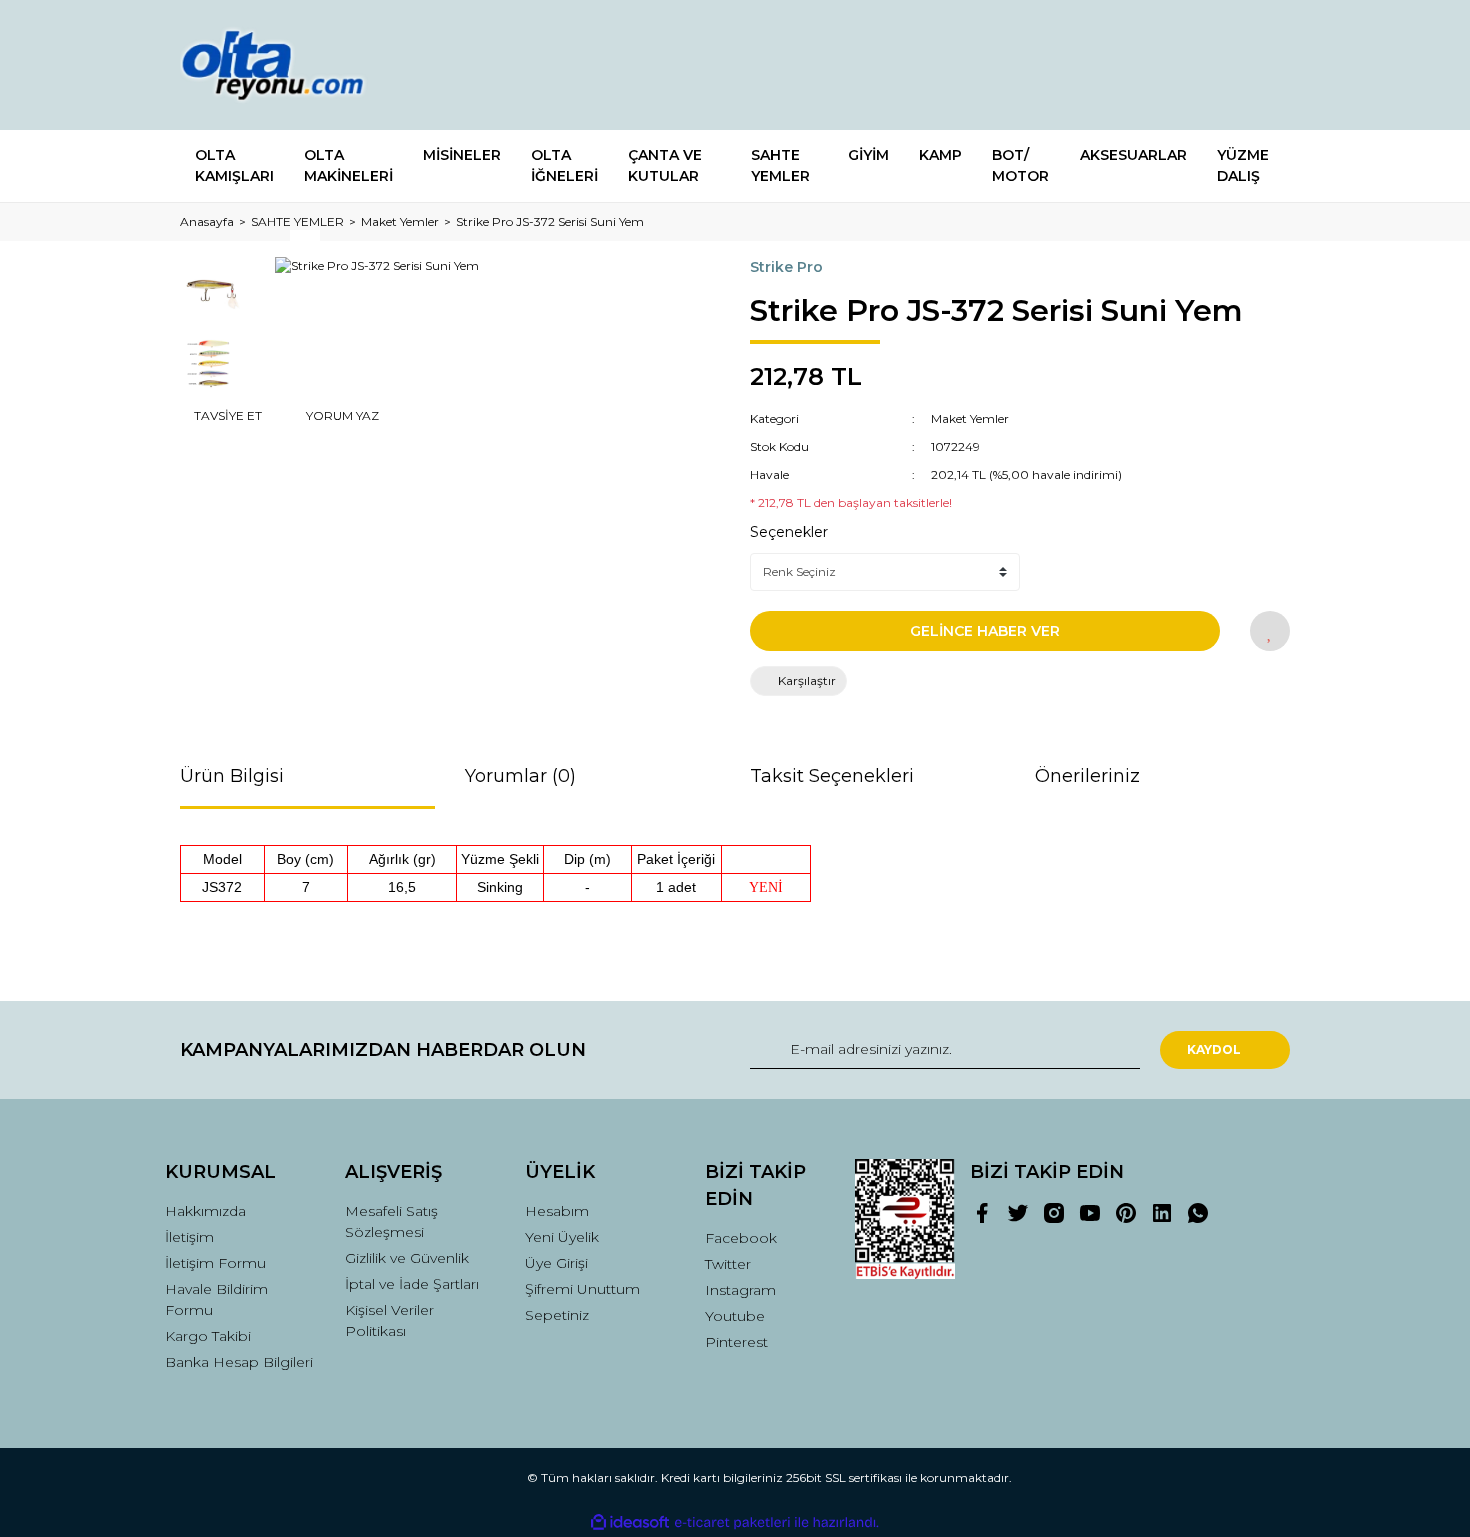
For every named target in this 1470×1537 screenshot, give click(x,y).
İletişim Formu (215, 1263)
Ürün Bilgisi (232, 776)
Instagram (740, 1290)
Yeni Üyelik (562, 1237)
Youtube (735, 1316)
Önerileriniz (1087, 776)
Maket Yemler (970, 418)
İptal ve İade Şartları (412, 1284)
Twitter (728, 1264)
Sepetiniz (557, 1315)
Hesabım (557, 1211)
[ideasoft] (630, 1522)
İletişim (189, 1237)
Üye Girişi (556, 1263)
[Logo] (292, 65)
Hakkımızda (205, 1211)
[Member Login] (1163, 65)
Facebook (741, 1238)
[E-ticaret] (732, 1523)
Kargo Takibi (208, 1336)
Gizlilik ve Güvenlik (407, 1258)
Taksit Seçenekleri (832, 776)
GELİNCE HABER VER (985, 631)
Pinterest (736, 1342)
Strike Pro (786, 267)
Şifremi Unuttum (582, 1289)
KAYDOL (1214, 1049)
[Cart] (1266, 65)
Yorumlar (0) (520, 776)
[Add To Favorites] (1270, 631)
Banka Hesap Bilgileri (239, 1362)
